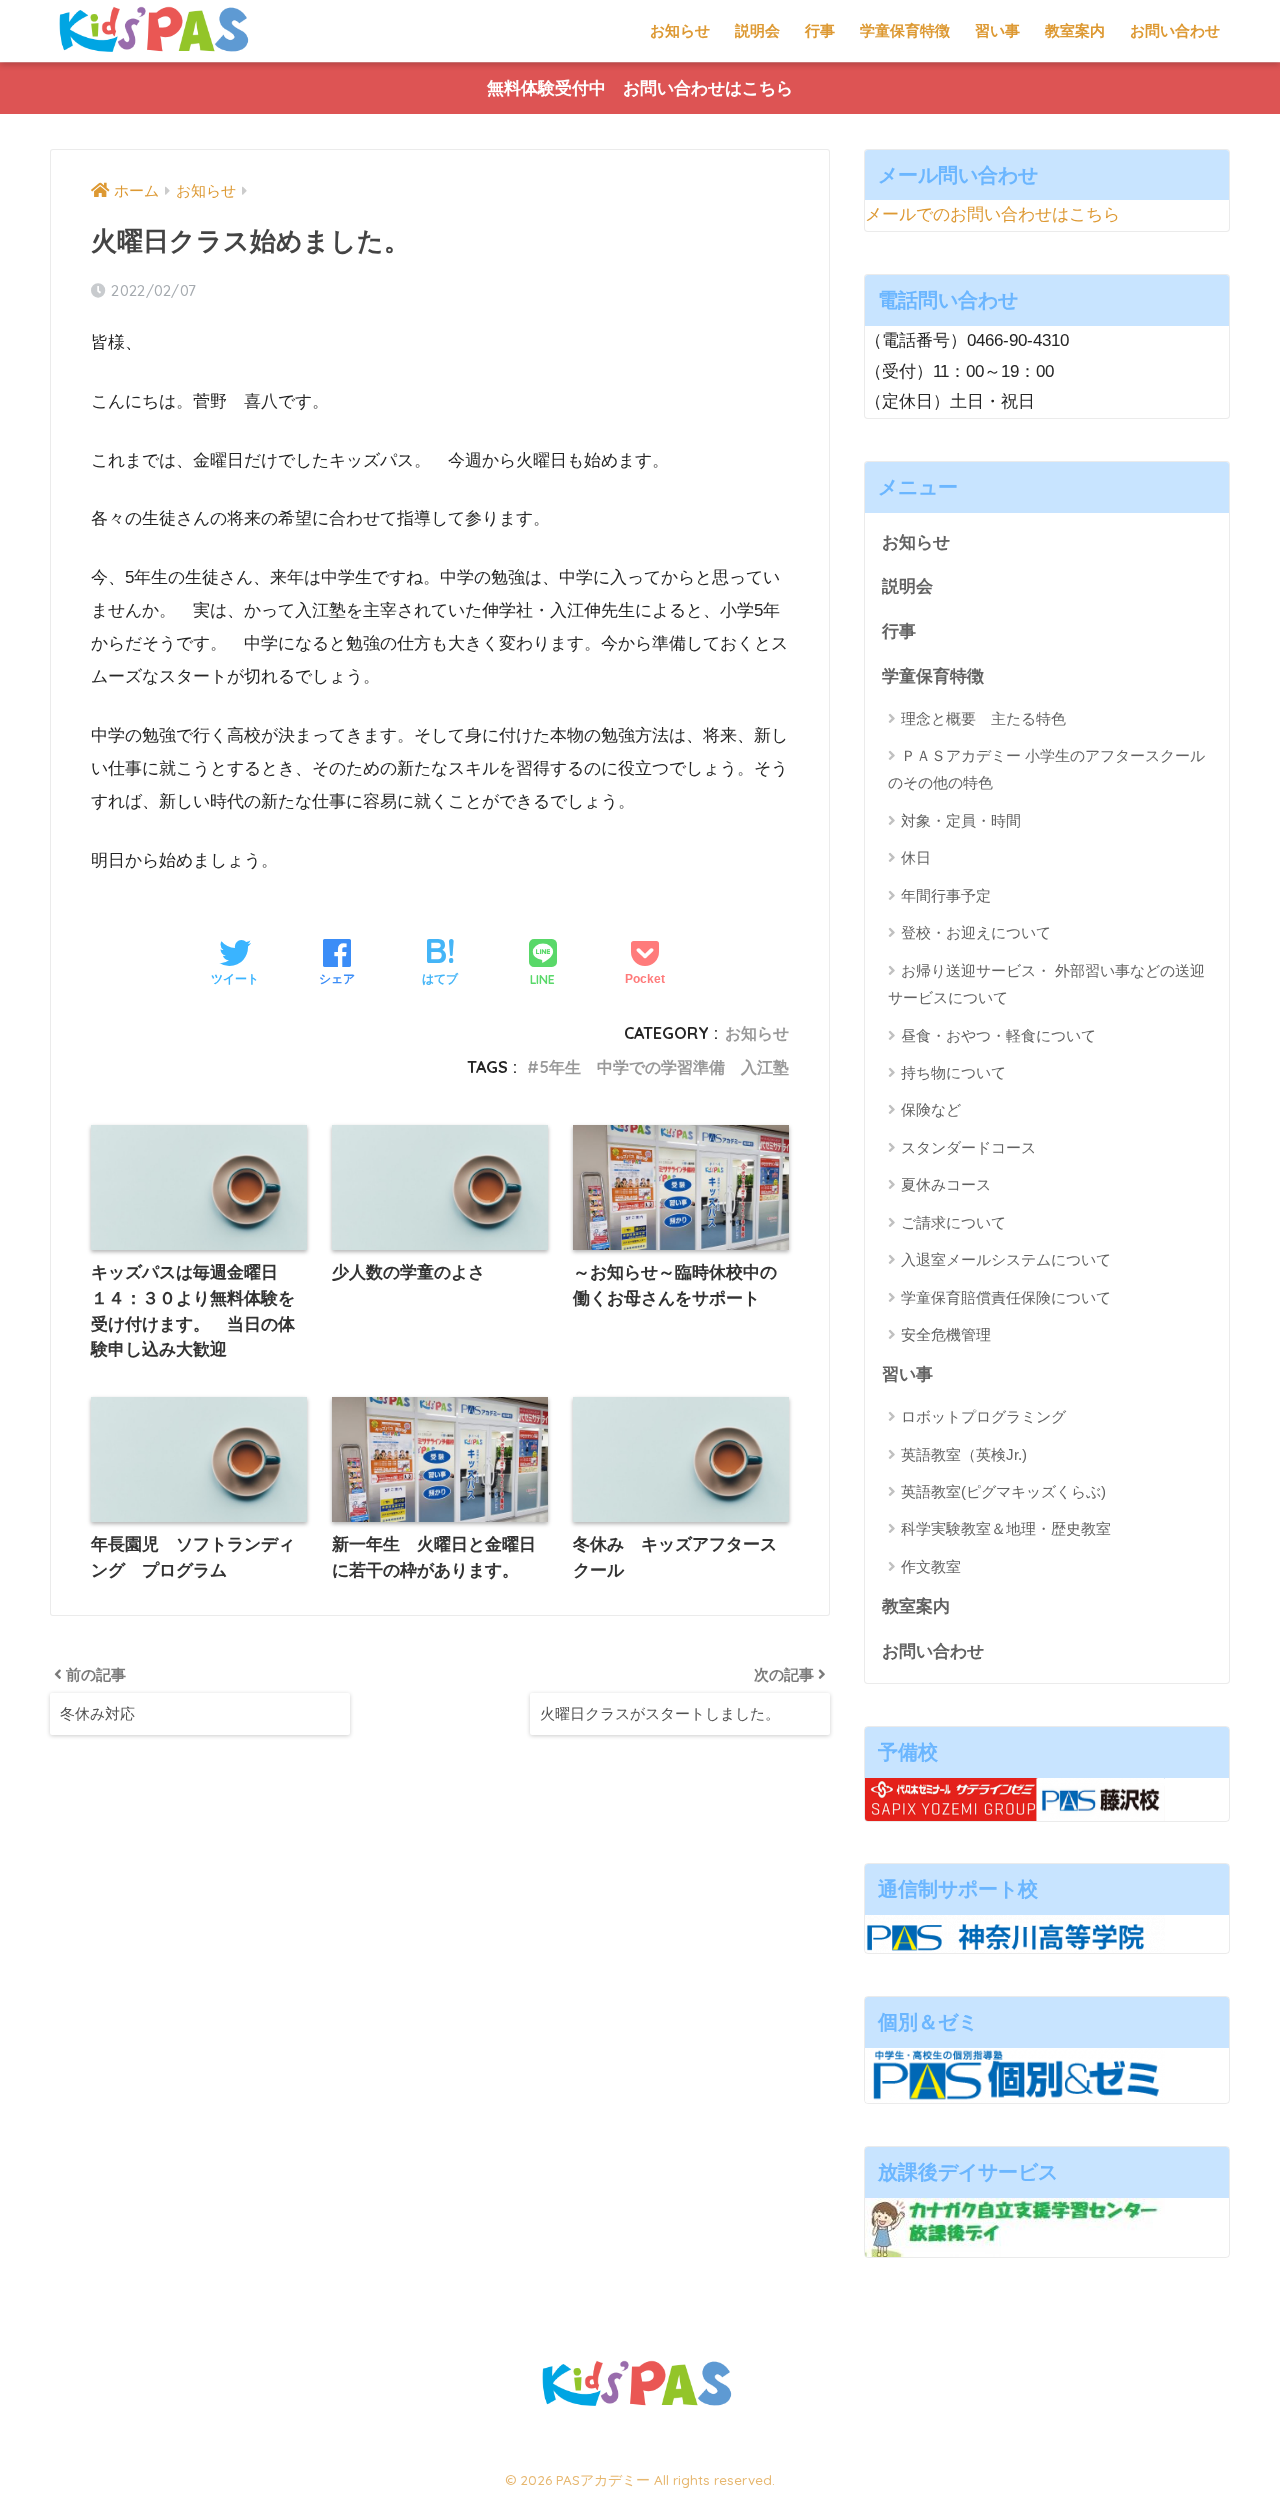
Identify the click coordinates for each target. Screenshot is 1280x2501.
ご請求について (953, 1222)
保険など (931, 1109)
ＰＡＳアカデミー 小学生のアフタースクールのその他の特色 (1046, 769)
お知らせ (680, 30)
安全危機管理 (946, 1334)
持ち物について (953, 1072)
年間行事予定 (946, 895)
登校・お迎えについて (976, 932)
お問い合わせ (1175, 30)
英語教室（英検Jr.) (964, 1454)
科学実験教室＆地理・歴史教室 (1006, 1528)
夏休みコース (946, 1184)
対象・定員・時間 (961, 820)
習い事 (997, 30)
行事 (820, 30)
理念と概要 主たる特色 (983, 718)
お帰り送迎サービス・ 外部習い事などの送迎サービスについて (1046, 984)
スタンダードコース (968, 1147)
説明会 (757, 30)
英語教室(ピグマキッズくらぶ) (1003, 1491)
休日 (916, 857)
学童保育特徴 (905, 30)
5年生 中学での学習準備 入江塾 (664, 1067)
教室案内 (1075, 30)
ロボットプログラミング (983, 1416)
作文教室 (931, 1566)
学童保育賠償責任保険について (1006, 1297)
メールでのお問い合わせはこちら (992, 214)
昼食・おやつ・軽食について (998, 1035)
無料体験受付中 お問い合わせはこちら (640, 88)
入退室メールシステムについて (1006, 1259)
